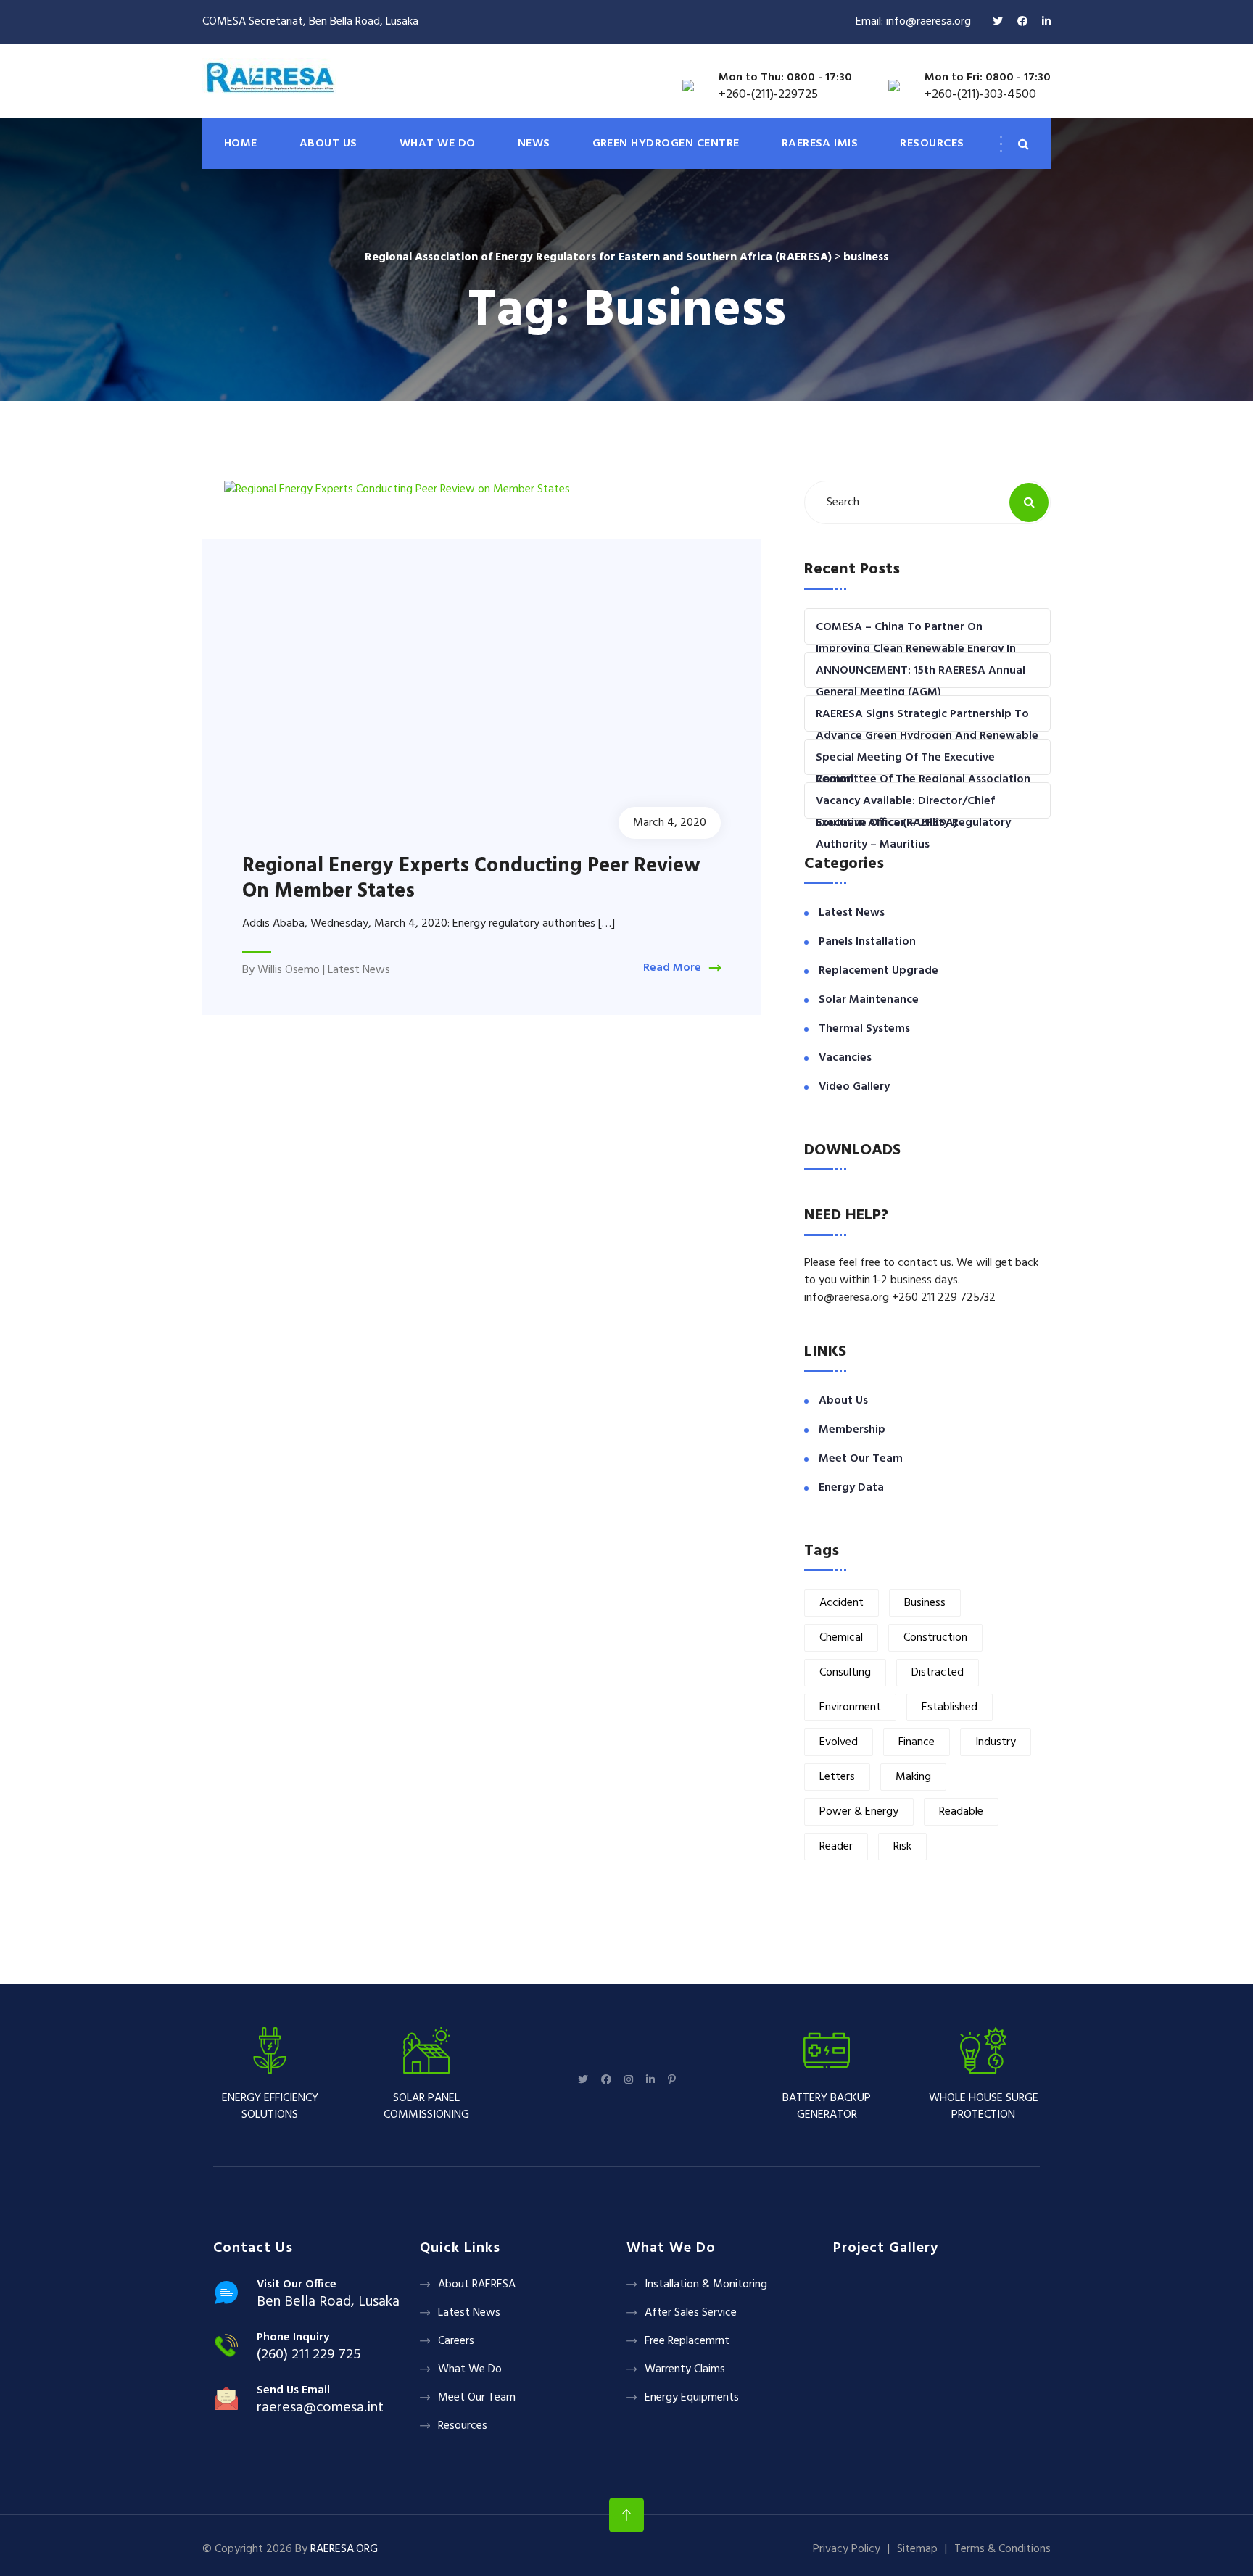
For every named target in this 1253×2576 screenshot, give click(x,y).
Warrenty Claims (685, 2369)
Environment (850, 1707)
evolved (839, 1742)
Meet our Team (861, 1459)
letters (837, 1777)
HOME (241, 144)
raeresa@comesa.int (320, 2408)
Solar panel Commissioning (426, 2106)
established (950, 1707)
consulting (845, 1673)
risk (902, 1847)
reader (836, 1847)
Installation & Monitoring (706, 2285)
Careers (456, 2341)
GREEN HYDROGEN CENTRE (666, 144)
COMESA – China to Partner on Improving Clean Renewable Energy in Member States (916, 649)
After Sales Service (691, 2313)
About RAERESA (477, 2285)
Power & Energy (859, 1812)
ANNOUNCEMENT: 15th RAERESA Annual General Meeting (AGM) (921, 682)
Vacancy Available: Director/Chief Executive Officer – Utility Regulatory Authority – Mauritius (913, 823)
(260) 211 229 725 (309, 2355)
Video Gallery (854, 1087)
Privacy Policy (847, 2549)
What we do (470, 2369)
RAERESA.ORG (344, 2549)
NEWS (534, 144)
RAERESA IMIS (820, 144)
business (925, 1603)
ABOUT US (328, 144)
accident (841, 1603)
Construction (935, 1638)
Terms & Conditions (1002, 2549)
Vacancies (845, 1058)
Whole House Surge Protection (984, 2106)
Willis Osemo (289, 970)
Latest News (359, 970)
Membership (852, 1430)
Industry (996, 1742)
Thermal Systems (864, 1029)
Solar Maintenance (869, 1000)
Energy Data (851, 1488)
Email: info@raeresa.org (913, 22)
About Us (843, 1401)
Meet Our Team (477, 2398)
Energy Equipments (692, 2398)
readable (961, 1812)
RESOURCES (932, 144)
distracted (938, 1673)
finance (917, 1742)
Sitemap (917, 2549)
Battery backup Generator (827, 2106)
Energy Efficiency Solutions (270, 2106)
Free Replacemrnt (687, 2341)
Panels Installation (867, 942)
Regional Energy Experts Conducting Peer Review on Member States (471, 879)
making (913, 1777)
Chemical (841, 1638)
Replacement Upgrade (878, 971)
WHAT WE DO (438, 144)
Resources (463, 2426)
